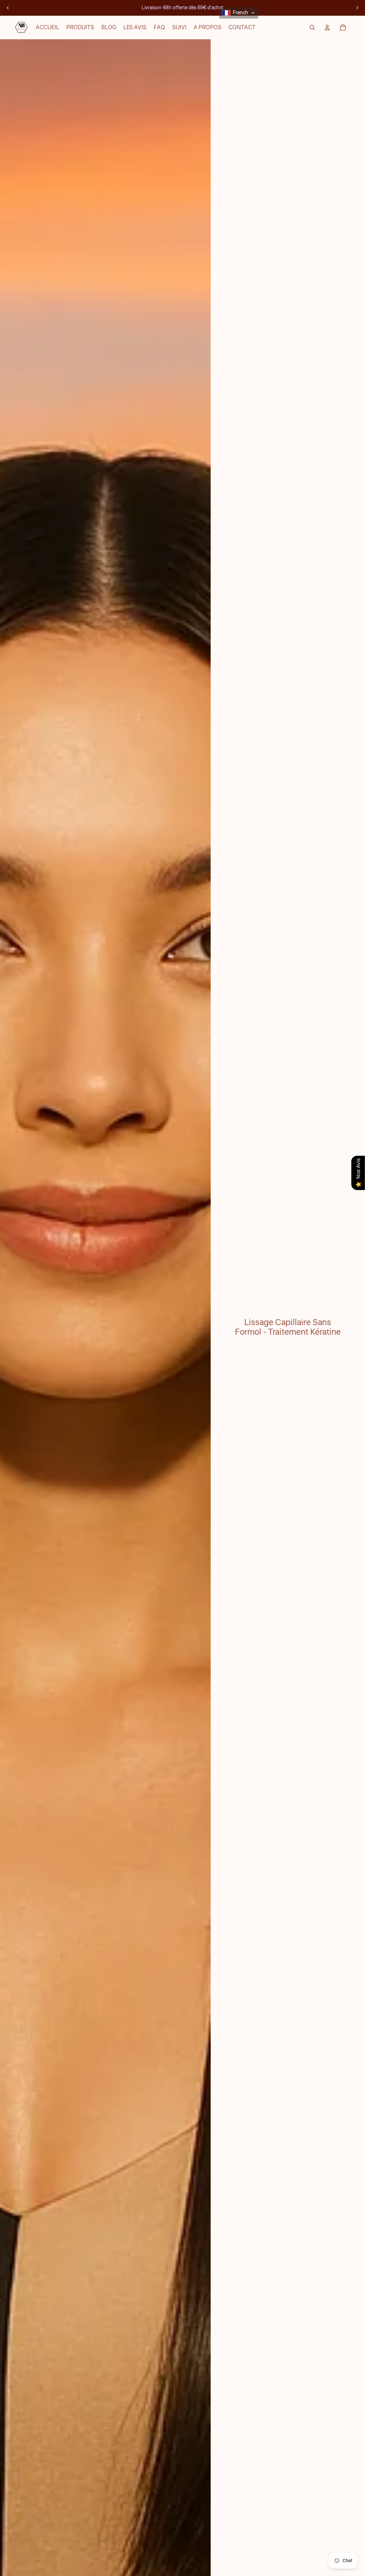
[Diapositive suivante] (357, 8)
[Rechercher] (312, 27)
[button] (239, 13)
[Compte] (327, 27)
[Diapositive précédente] (8, 8)
